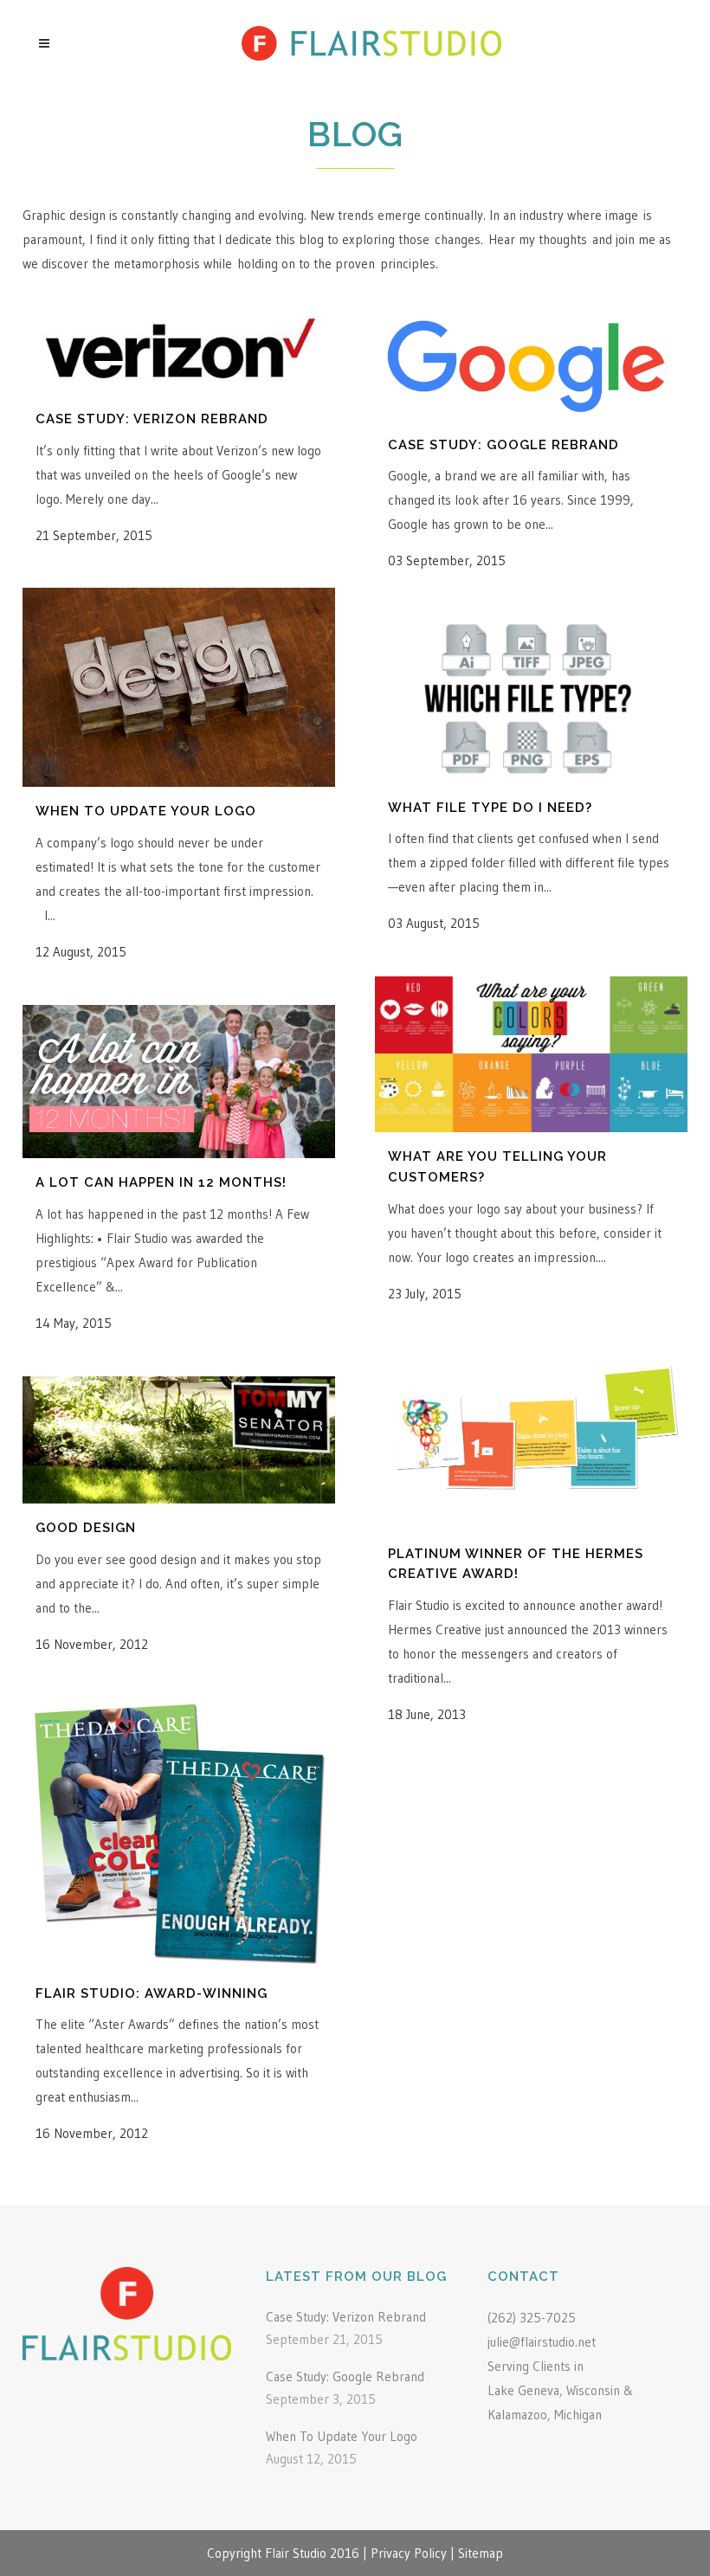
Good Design (86, 1528)
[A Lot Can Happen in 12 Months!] (179, 1082)
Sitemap (481, 2553)
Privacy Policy (409, 2553)
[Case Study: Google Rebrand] (531, 362)
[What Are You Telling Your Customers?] (531, 1054)
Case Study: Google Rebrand (503, 445)
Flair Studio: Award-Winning (152, 1993)
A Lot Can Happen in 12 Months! (161, 1182)
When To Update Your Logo (146, 811)
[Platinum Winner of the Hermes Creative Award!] (531, 1438)
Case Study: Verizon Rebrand (152, 419)
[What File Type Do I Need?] (531, 699)
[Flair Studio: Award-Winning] (179, 1833)
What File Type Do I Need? (490, 808)
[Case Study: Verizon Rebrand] (179, 349)
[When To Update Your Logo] (179, 687)
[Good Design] (179, 1440)
